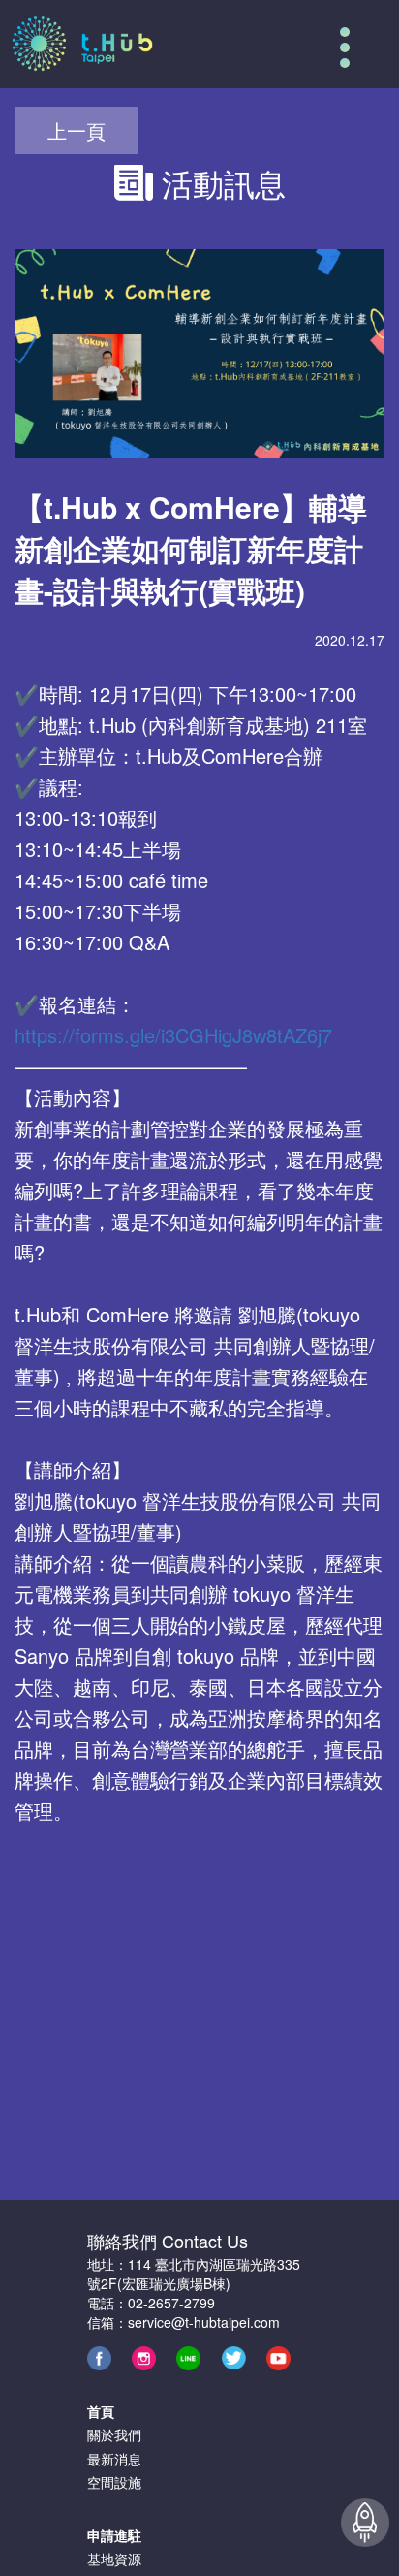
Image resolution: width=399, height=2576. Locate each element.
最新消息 (114, 2459)
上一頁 (77, 130)
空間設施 (114, 2482)
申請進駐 (114, 2535)
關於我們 (114, 2434)
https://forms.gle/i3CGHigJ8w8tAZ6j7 (173, 1035)
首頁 (101, 2411)
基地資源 (114, 2559)
